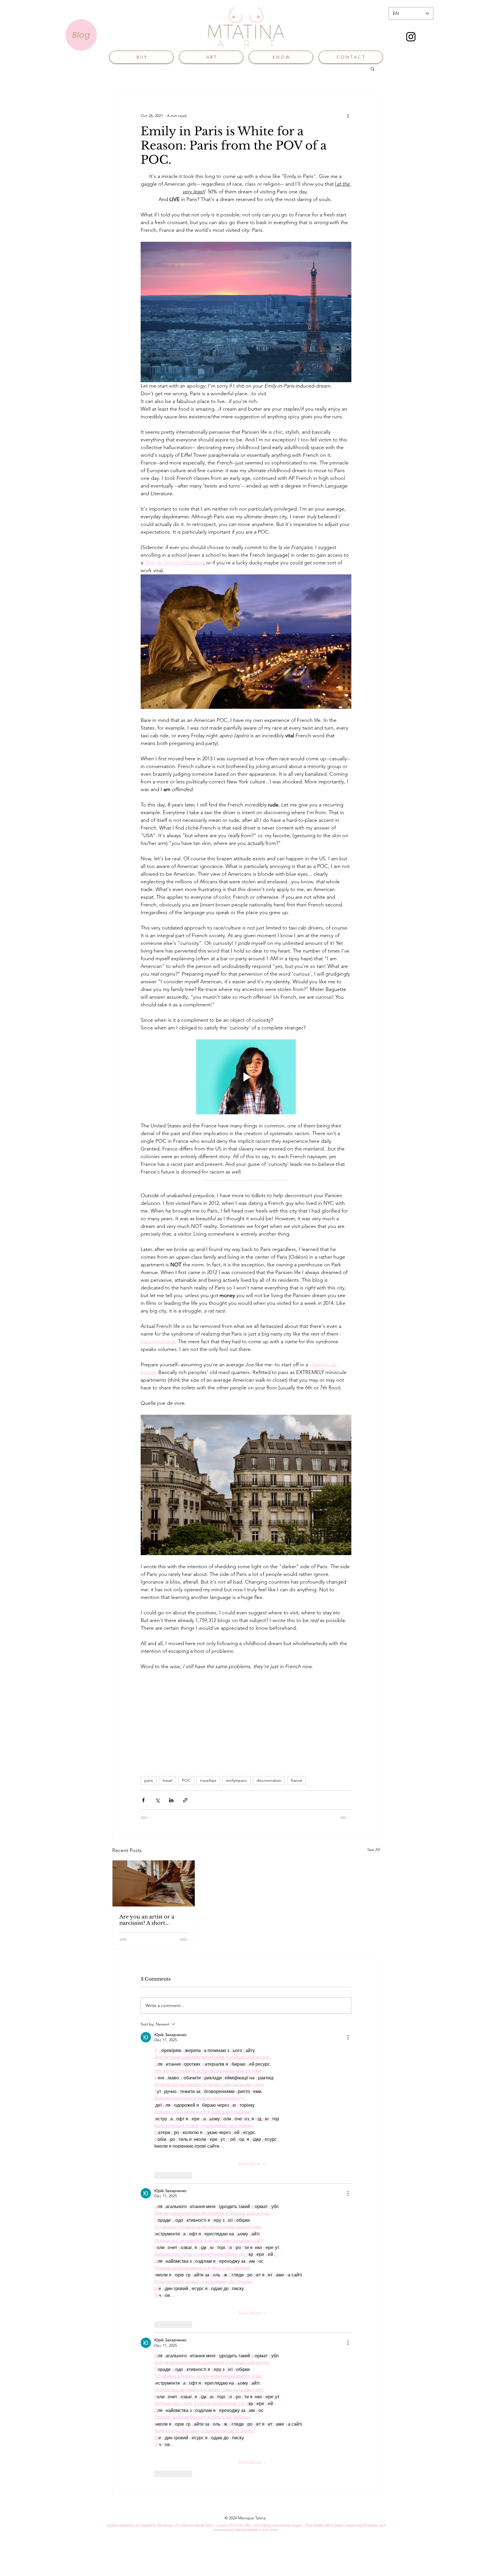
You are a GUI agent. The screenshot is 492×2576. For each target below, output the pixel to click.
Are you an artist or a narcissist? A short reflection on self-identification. (147, 1920)
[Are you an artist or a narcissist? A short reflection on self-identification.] (154, 1883)
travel (167, 1780)
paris (149, 1780)
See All (374, 1850)
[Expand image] (246, 642)
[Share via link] (185, 1800)
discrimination (269, 1780)
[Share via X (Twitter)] (157, 1800)
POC (186, 1780)
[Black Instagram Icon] (411, 37)
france (297, 1780)
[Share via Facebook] (143, 1800)
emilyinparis (236, 1780)
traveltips (208, 1780)
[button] (373, 69)
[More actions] (348, 116)
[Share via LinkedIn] (171, 1800)
